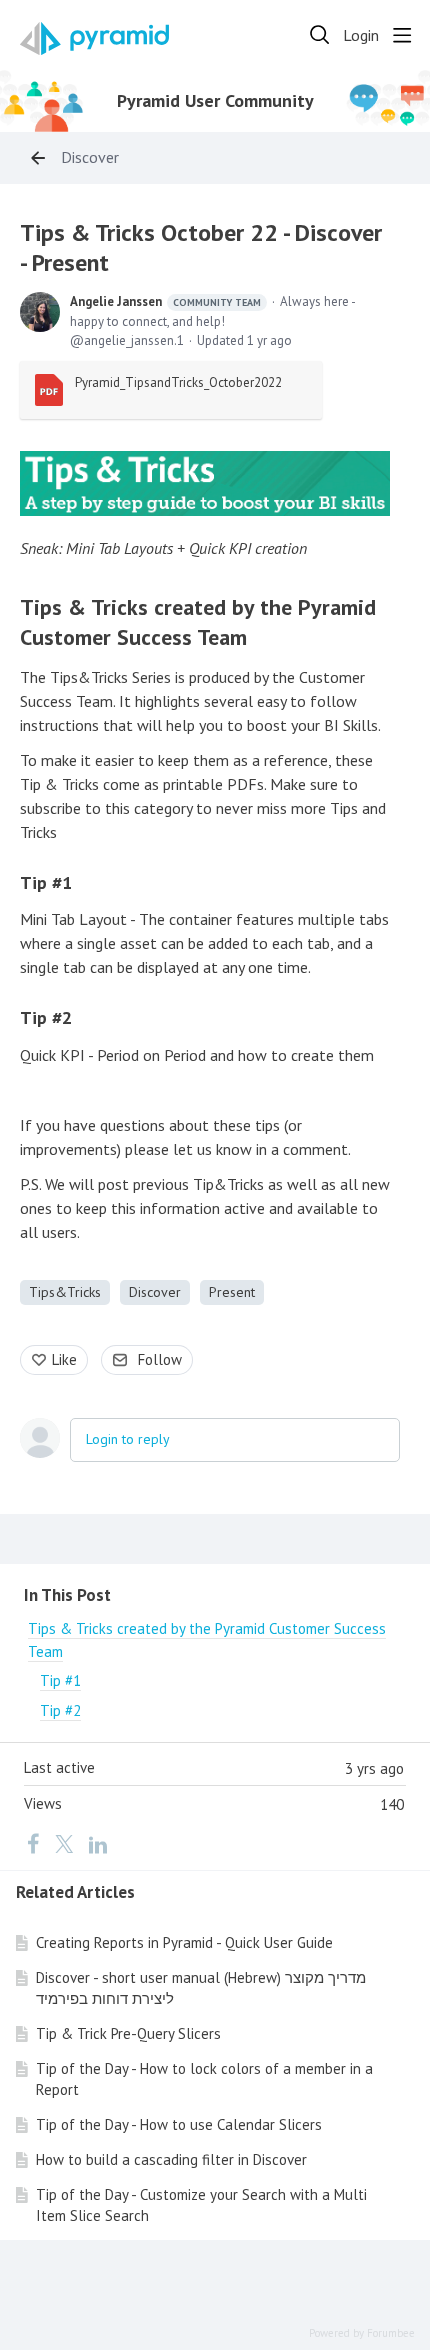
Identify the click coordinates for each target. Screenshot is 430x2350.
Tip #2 (46, 1017)
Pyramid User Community (215, 101)
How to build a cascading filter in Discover (171, 2159)
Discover (90, 157)
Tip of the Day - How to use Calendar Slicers (179, 2124)
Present (232, 1292)
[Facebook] (33, 1843)
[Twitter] (64, 1843)
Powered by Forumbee (362, 2333)
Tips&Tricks (65, 1292)
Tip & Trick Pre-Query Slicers (128, 2033)
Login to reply (128, 1439)
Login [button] (361, 35)
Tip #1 (46, 882)
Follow (160, 1359)
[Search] (320, 35)
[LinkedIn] (98, 1843)
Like (64, 1359)
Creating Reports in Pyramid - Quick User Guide (184, 1942)
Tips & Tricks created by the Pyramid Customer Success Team (198, 622)
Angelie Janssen (165, 301)
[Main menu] (402, 35)
